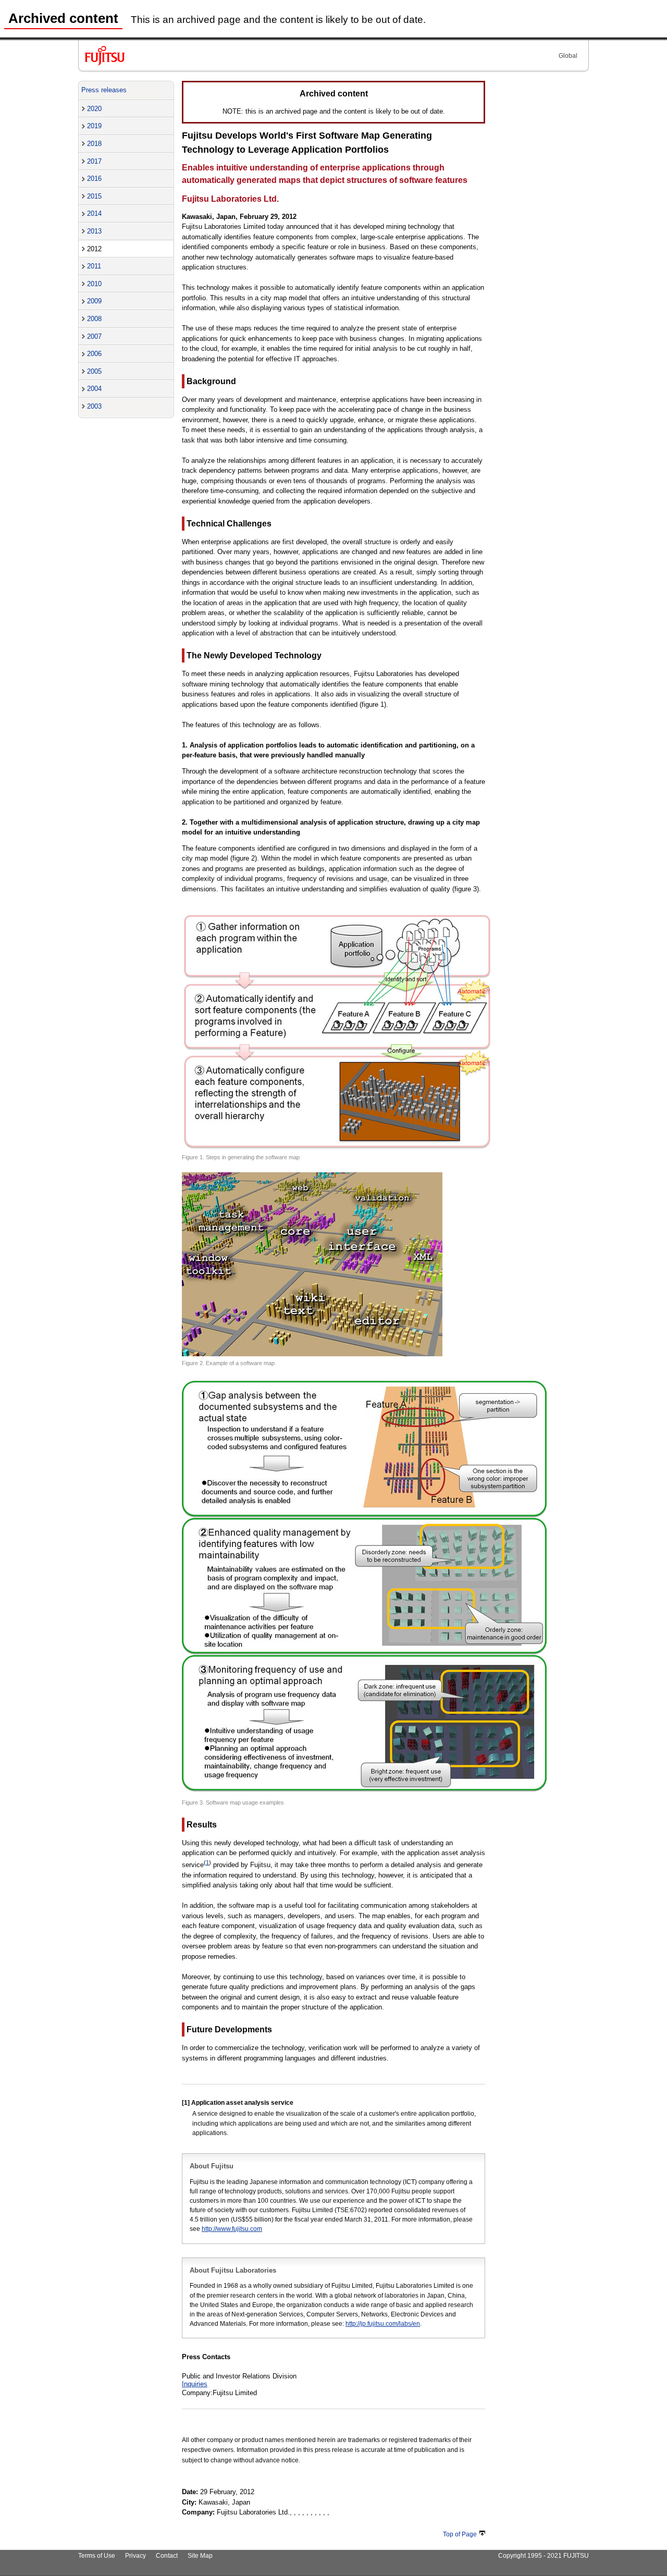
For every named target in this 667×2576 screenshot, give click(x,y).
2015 (94, 196)
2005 (94, 371)
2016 (94, 179)
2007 (94, 336)
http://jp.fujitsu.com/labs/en (383, 2324)
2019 (94, 126)
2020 (94, 109)
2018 (94, 144)
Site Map (200, 2556)
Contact (167, 2556)
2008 (94, 319)
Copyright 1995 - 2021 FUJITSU (544, 2556)
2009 (94, 301)
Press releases (104, 90)
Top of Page (460, 2534)
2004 (94, 389)
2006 (94, 354)
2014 (94, 213)
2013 (94, 231)
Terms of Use (97, 2556)
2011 (94, 266)
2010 (94, 284)
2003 (94, 406)
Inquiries (195, 2384)
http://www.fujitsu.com (232, 2229)
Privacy (135, 2556)
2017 (94, 161)
